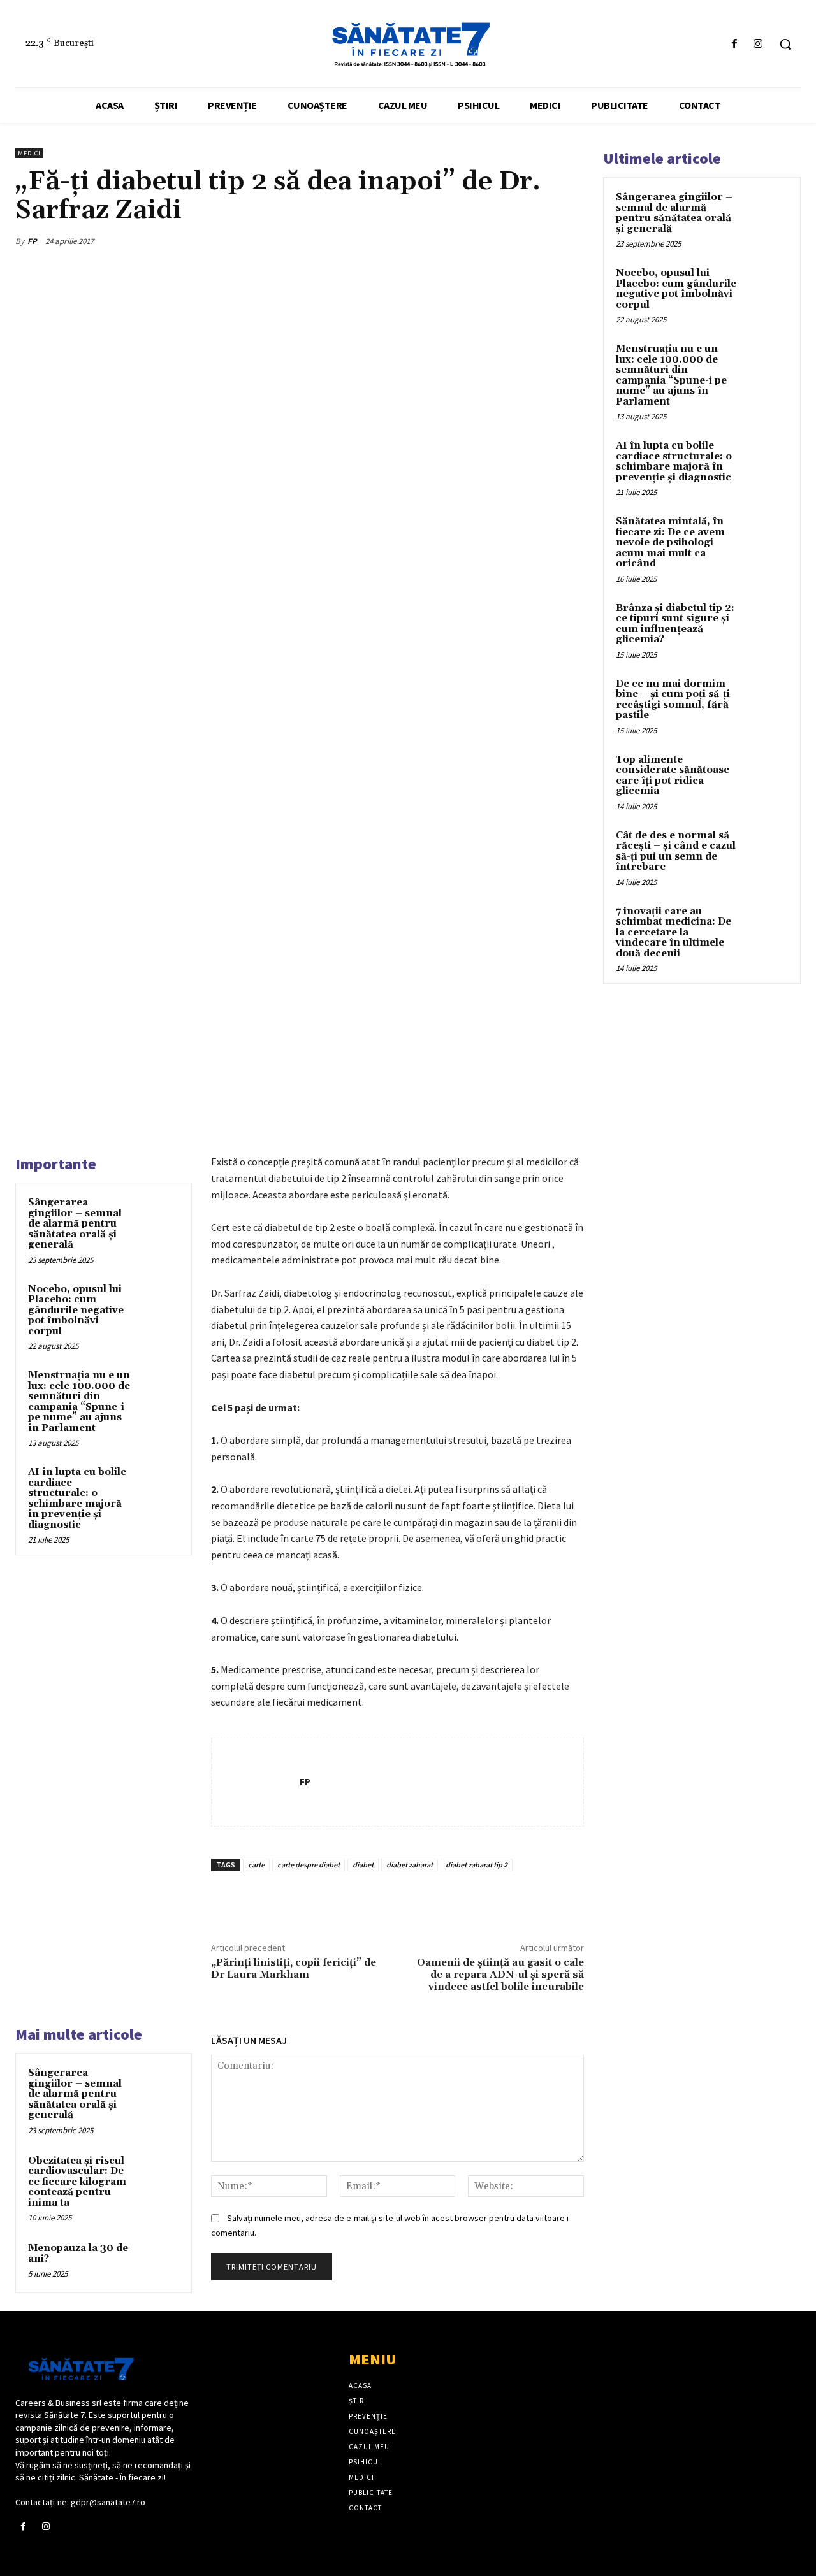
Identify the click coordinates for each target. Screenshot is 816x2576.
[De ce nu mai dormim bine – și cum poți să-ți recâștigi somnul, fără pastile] (766, 699)
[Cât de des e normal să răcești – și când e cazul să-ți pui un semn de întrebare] (766, 851)
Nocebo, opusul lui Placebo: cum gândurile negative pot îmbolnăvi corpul (76, 1310)
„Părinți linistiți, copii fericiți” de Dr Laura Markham (294, 1968)
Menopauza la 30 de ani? (78, 2254)
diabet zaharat (410, 1865)
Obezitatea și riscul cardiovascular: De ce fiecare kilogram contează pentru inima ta (77, 2182)
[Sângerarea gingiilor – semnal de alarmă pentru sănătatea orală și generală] (160, 1215)
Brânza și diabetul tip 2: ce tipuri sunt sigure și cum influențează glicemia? (675, 624)
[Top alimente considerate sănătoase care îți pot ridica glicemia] (766, 775)
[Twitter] (482, 241)
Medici (29, 153)
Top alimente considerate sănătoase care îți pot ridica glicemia (673, 776)
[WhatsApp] (541, 241)
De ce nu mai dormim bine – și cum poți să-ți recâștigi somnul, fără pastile (673, 700)
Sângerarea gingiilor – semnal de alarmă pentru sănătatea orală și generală (75, 1224)
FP (32, 241)
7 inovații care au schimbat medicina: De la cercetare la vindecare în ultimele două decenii (674, 932)
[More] (571, 241)
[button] (785, 44)
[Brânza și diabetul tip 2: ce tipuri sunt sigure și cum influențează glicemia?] (766, 623)
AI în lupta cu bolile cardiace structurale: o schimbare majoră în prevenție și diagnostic (77, 1499)
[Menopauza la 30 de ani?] (160, 2261)
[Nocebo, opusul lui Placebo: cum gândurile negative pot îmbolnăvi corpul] (160, 1302)
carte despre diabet (309, 1865)
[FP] (256, 1782)
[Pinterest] (511, 241)
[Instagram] (758, 44)
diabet (363, 1865)
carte (256, 1865)
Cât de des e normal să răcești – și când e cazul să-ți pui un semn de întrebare (676, 852)
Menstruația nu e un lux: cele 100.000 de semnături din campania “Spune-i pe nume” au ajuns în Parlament (79, 1402)
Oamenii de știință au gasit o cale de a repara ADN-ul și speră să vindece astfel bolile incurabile (500, 1975)
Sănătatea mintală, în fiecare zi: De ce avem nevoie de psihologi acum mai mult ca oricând (670, 543)
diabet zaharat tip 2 (477, 1865)
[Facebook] (735, 44)
